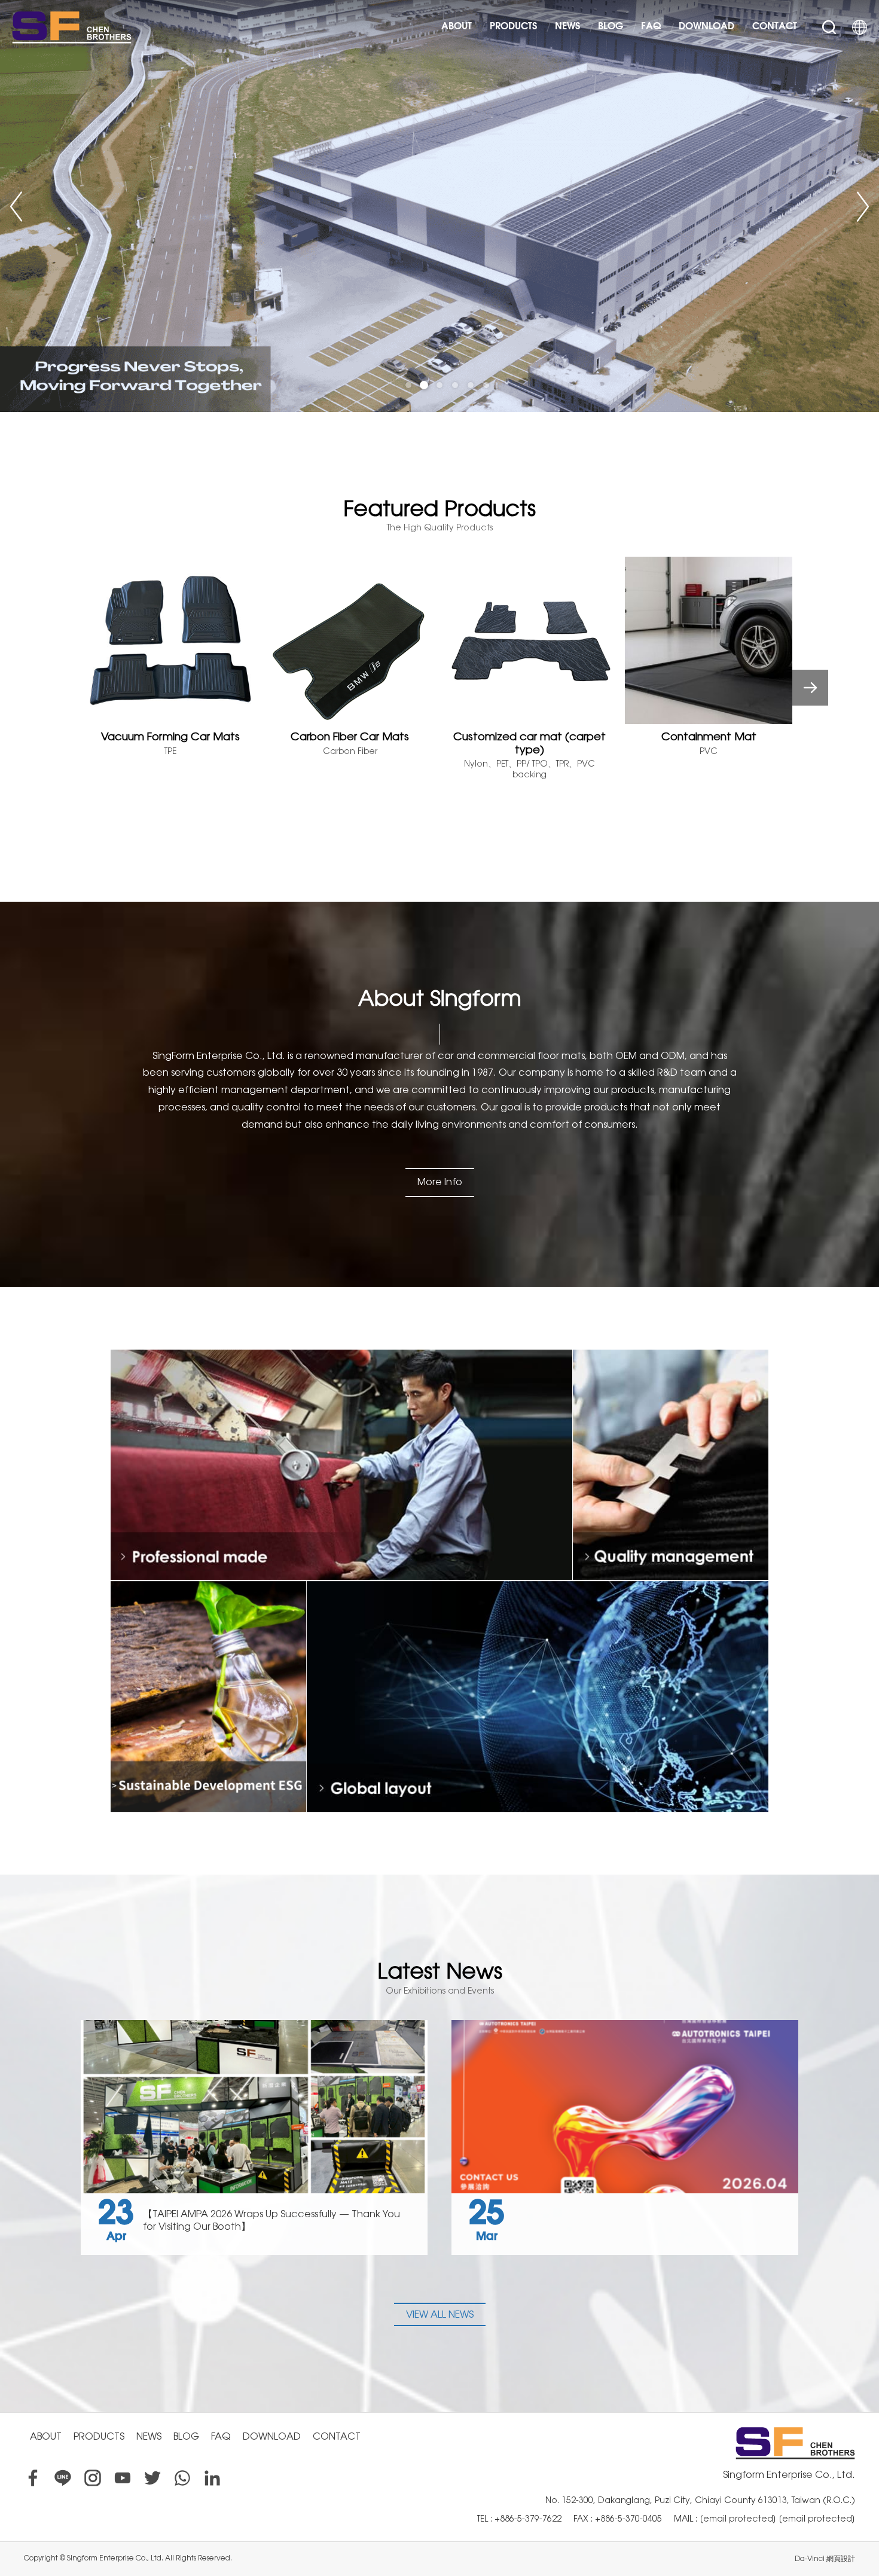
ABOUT (457, 27)
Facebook (33, 2478)
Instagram (93, 2478)
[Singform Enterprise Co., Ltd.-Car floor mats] (439, 206)
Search (829, 27)
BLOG (611, 27)
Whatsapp (182, 2478)
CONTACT (775, 27)
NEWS (567, 27)
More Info (440, 1182)
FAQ (651, 27)
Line (63, 2478)
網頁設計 (841, 2559)
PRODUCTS (513, 27)
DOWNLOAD (706, 27)
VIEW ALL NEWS (440, 2314)
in (212, 2478)
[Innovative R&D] (207, 1697)
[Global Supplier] (539, 1697)
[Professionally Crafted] (340, 1465)
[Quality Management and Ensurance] (672, 1465)
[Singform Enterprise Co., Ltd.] (72, 27)
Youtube (123, 2478)
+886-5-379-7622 (528, 2519)
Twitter (152, 2478)
